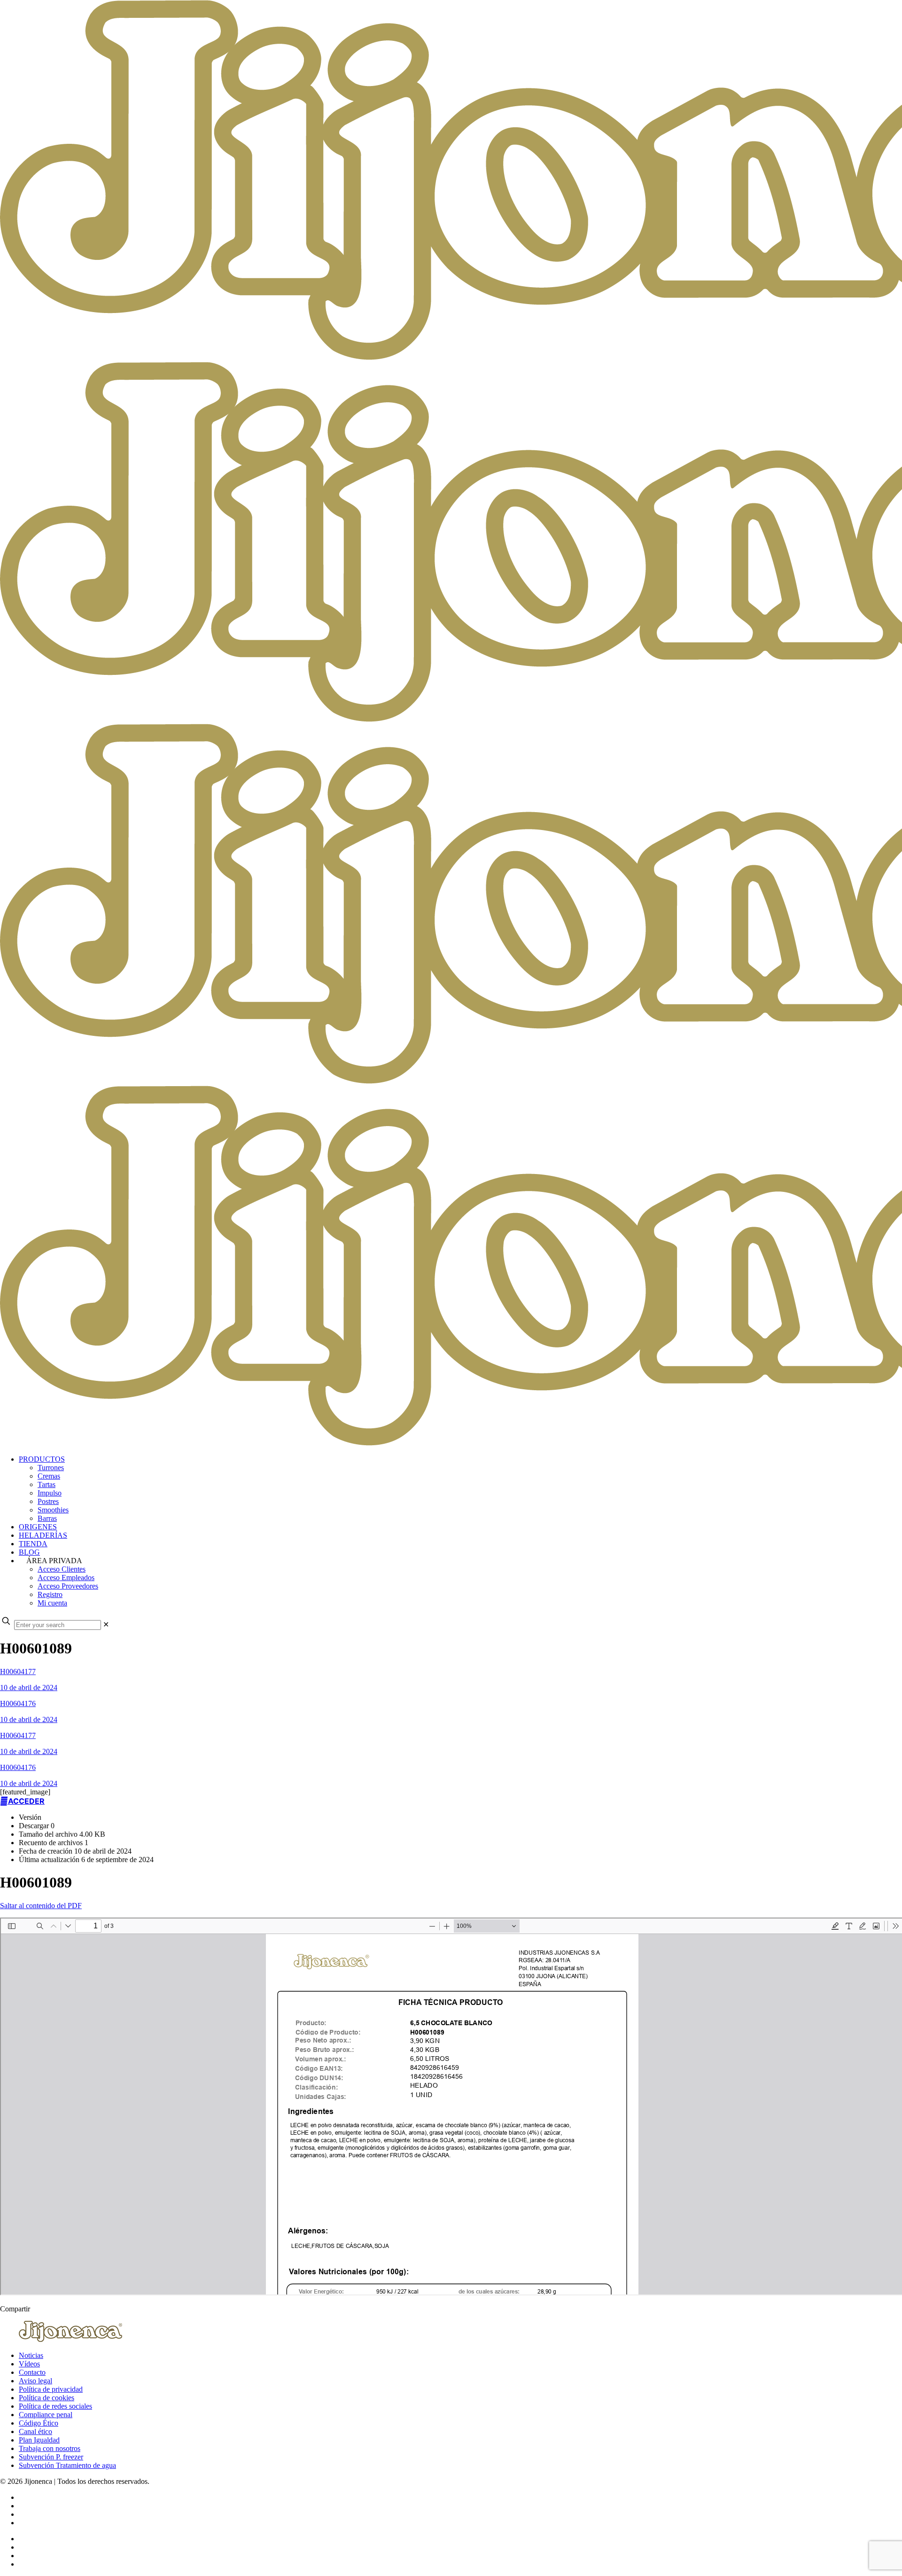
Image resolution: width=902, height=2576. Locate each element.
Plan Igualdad (39, 2440)
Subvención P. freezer (51, 2457)
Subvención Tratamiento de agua (67, 2465)
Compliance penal (46, 2415)
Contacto (32, 2372)
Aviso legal (35, 2381)
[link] (106, 1625)
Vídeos (29, 2364)
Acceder (26, 1801)
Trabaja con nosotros (50, 2448)
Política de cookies (47, 2398)
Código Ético (39, 2423)
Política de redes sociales (55, 2406)
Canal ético (35, 2431)
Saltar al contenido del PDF (41, 1906)
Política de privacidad (51, 2389)
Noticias (31, 2355)
